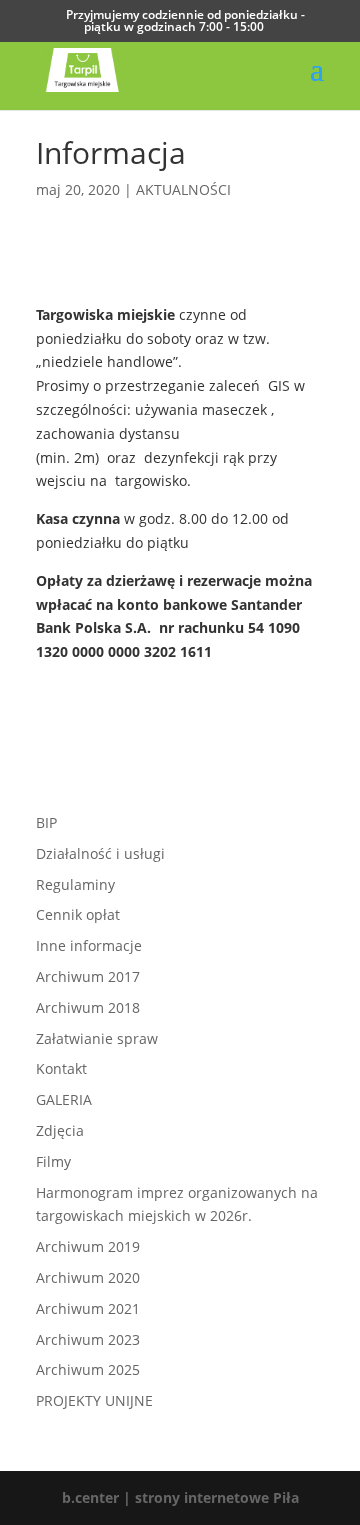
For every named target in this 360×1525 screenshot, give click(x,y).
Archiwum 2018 (88, 1007)
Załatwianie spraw (97, 1038)
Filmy (53, 1161)
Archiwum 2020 (88, 1277)
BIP (46, 822)
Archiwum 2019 (88, 1246)
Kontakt (61, 1068)
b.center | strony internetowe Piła (180, 1497)
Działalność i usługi (100, 853)
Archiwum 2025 (88, 1369)
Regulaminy (75, 884)
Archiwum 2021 (88, 1308)
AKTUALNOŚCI (183, 189)
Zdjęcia (60, 1130)
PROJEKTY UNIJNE (94, 1400)
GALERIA (64, 1099)
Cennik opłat (78, 914)
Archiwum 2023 (88, 1339)
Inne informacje (89, 945)
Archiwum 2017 (88, 976)
